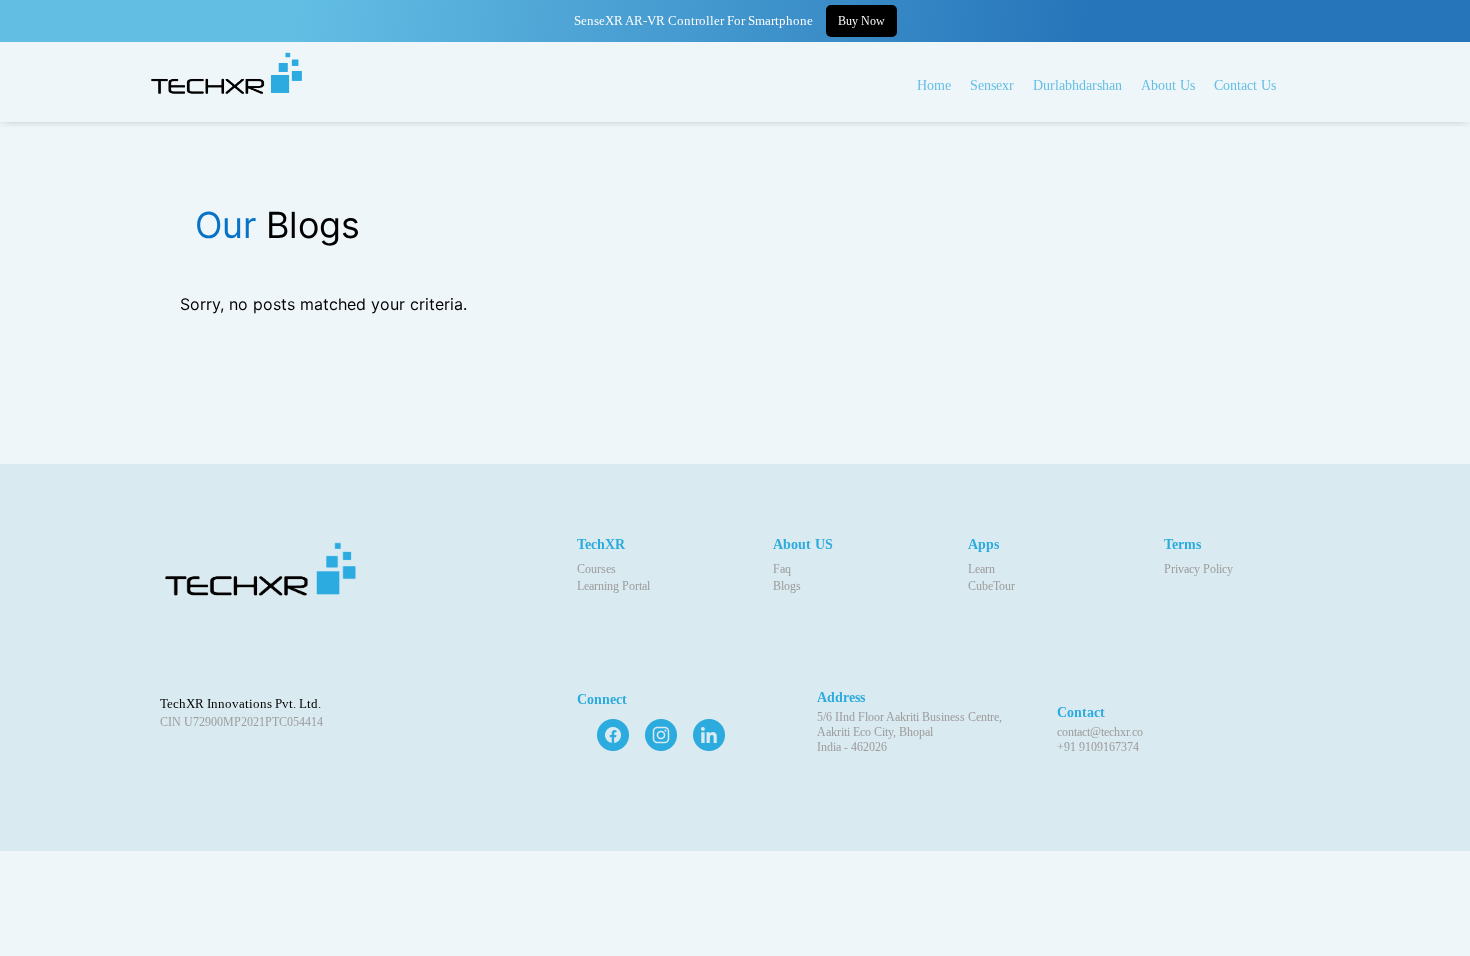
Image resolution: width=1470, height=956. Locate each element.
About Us (1168, 85)
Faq (782, 569)
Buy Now (861, 21)
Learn (981, 569)
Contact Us (1245, 85)
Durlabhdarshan (1077, 85)
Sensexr (992, 85)
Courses (596, 569)
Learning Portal (613, 586)
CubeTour (991, 586)
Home (934, 85)
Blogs (787, 586)
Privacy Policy (1198, 569)
